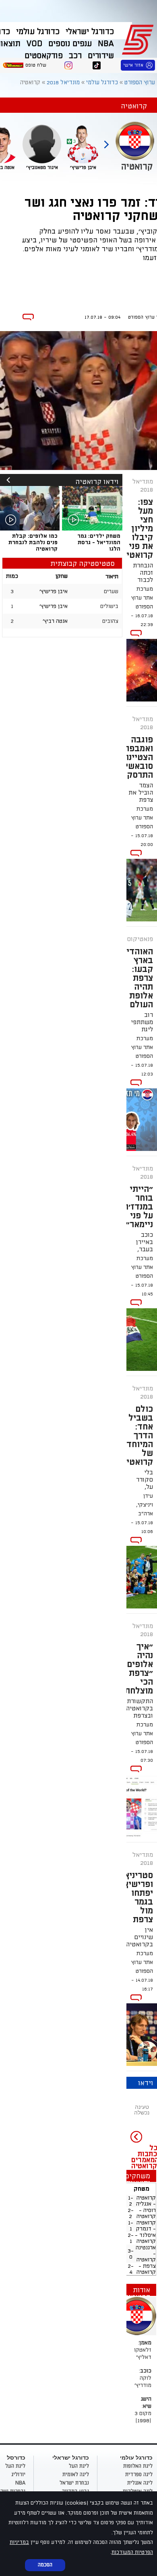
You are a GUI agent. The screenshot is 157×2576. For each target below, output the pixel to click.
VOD (34, 44)
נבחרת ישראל (74, 2483)
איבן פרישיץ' (54, 591)
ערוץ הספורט (139, 39)
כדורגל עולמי (38, 32)
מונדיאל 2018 (63, 82)
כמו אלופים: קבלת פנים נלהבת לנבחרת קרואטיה (33, 542)
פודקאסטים (44, 56)
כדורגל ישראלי (90, 32)
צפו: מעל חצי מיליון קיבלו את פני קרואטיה (137, 529)
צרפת (149, 2266)
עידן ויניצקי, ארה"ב (145, 1505)
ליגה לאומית (76, 2474)
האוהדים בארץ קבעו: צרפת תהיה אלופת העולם (137, 978)
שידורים (101, 56)
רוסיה (150, 2210)
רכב (75, 56)
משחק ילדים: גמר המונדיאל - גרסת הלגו (99, 542)
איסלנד (148, 2235)
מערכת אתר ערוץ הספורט (142, 598)
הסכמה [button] (45, 2565)
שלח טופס (36, 65)
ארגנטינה (146, 2248)
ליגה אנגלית (140, 2483)
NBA (106, 44)
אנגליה (144, 2204)
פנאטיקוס (140, 939)
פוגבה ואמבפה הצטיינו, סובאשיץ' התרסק (136, 757)
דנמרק (144, 2229)
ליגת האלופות (138, 2466)
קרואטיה (146, 2198)
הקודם (106, 141)
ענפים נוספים (70, 44)
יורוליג (18, 2474)
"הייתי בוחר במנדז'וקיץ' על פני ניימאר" (132, 1207)
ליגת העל (79, 2466)
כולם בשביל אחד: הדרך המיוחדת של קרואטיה (137, 1435)
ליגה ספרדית (139, 2474)
